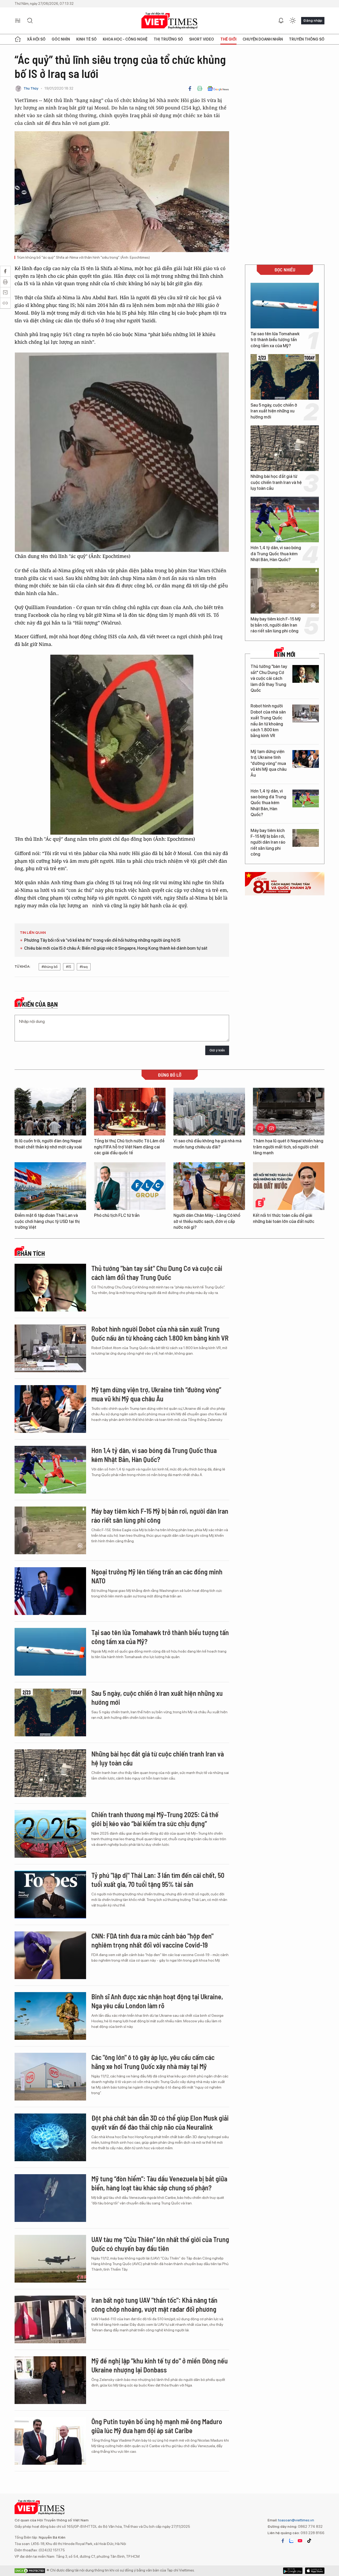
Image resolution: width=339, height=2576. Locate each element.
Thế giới (228, 39)
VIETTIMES (169, 21)
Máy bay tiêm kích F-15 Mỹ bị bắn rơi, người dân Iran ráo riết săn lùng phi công (276, 625)
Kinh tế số (86, 39)
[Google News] (218, 89)
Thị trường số (168, 39)
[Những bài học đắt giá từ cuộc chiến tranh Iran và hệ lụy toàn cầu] (285, 448)
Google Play (315, 2571)
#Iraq (84, 967)
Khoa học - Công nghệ (125, 39)
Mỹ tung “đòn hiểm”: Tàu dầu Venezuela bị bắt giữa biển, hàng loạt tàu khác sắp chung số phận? (159, 2183)
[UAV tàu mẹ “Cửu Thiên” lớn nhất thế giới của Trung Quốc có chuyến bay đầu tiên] (50, 2259)
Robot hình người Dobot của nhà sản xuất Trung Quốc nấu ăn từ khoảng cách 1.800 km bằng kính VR (268, 721)
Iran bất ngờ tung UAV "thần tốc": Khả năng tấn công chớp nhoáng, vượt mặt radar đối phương (154, 2304)
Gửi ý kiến (217, 1050)
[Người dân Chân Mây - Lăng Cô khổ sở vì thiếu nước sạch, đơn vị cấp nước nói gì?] (209, 1186)
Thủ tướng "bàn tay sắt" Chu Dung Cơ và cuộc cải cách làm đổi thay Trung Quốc (269, 678)
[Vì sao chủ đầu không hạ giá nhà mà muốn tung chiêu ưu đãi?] (209, 1112)
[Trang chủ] (18, 39)
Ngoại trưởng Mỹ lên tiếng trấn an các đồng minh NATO (157, 1576)
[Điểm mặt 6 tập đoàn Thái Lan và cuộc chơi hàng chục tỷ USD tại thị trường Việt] (50, 1186)
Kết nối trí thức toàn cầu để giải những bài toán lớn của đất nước (284, 1218)
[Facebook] (190, 89)
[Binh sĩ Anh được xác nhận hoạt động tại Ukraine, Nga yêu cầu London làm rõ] (50, 2016)
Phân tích (31, 1253)
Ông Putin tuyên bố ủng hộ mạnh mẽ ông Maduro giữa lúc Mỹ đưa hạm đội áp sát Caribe (157, 2426)
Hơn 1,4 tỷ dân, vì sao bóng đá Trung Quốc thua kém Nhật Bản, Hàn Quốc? (276, 554)
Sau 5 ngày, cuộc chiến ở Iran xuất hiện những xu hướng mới (274, 411)
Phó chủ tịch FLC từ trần (117, 1215)
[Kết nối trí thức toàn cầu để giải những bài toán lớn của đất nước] (289, 1186)
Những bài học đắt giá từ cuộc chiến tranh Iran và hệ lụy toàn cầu (276, 482)
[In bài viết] (200, 89)
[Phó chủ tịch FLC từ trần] (130, 1186)
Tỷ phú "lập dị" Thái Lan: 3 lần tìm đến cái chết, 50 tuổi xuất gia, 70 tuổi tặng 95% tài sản (158, 1880)
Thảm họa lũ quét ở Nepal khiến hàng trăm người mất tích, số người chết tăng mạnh (288, 1147)
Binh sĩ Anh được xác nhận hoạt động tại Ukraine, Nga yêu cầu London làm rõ (157, 2001)
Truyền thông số (307, 39)
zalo (291, 2541)
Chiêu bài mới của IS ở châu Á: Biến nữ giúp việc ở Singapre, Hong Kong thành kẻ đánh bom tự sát (116, 948)
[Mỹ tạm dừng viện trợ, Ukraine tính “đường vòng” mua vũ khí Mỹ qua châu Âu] (306, 759)
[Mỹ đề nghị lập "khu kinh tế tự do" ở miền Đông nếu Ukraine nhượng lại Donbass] (50, 2380)
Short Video (202, 39)
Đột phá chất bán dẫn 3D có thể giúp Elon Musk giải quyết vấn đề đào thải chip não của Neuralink (160, 2122)
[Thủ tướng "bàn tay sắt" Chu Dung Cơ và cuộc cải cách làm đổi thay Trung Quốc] (306, 674)
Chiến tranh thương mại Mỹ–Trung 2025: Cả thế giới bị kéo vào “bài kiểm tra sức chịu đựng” (155, 1819)
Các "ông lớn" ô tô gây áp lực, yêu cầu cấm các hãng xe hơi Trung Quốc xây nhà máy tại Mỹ (153, 2062)
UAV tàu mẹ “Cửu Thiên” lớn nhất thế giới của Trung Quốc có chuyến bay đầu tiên (160, 2244)
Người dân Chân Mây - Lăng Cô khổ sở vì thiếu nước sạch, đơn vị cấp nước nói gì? (207, 1221)
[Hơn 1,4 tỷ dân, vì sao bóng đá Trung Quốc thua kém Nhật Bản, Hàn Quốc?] (285, 519)
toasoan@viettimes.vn (296, 2520)
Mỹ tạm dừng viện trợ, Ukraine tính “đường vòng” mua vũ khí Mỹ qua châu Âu (269, 763)
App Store (293, 2571)
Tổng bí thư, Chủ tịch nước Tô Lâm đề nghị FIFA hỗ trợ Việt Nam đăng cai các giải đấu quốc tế (129, 1147)
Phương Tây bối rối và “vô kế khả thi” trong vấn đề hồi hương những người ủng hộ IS (102, 940)
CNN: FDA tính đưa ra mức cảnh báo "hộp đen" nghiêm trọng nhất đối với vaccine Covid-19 (152, 1940)
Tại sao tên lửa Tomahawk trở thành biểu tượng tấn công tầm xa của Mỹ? (275, 340)
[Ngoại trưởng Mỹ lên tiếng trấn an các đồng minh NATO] (50, 1591)
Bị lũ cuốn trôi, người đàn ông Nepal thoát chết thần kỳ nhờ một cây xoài (48, 1144)
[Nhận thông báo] (281, 21)
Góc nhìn (61, 39)
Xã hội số (36, 39)
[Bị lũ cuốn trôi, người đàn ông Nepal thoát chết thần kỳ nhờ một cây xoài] (50, 1112)
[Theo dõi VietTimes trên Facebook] (283, 2541)
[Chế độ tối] (293, 21)
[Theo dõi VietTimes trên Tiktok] (309, 2541)
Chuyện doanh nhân (263, 39)
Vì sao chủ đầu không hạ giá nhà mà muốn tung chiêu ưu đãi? (208, 1144)
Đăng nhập (313, 20)
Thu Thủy (31, 88)
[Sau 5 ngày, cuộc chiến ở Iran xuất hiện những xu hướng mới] (285, 377)
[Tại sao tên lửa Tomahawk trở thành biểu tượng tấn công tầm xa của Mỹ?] (285, 306)
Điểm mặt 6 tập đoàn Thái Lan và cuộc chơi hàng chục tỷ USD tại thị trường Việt (47, 1221)
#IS (69, 967)
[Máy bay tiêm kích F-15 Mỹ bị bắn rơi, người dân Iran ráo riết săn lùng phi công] (285, 591)
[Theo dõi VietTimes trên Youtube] (300, 2541)
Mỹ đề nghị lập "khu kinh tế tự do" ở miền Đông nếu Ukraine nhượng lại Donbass (160, 2365)
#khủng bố (50, 967)
